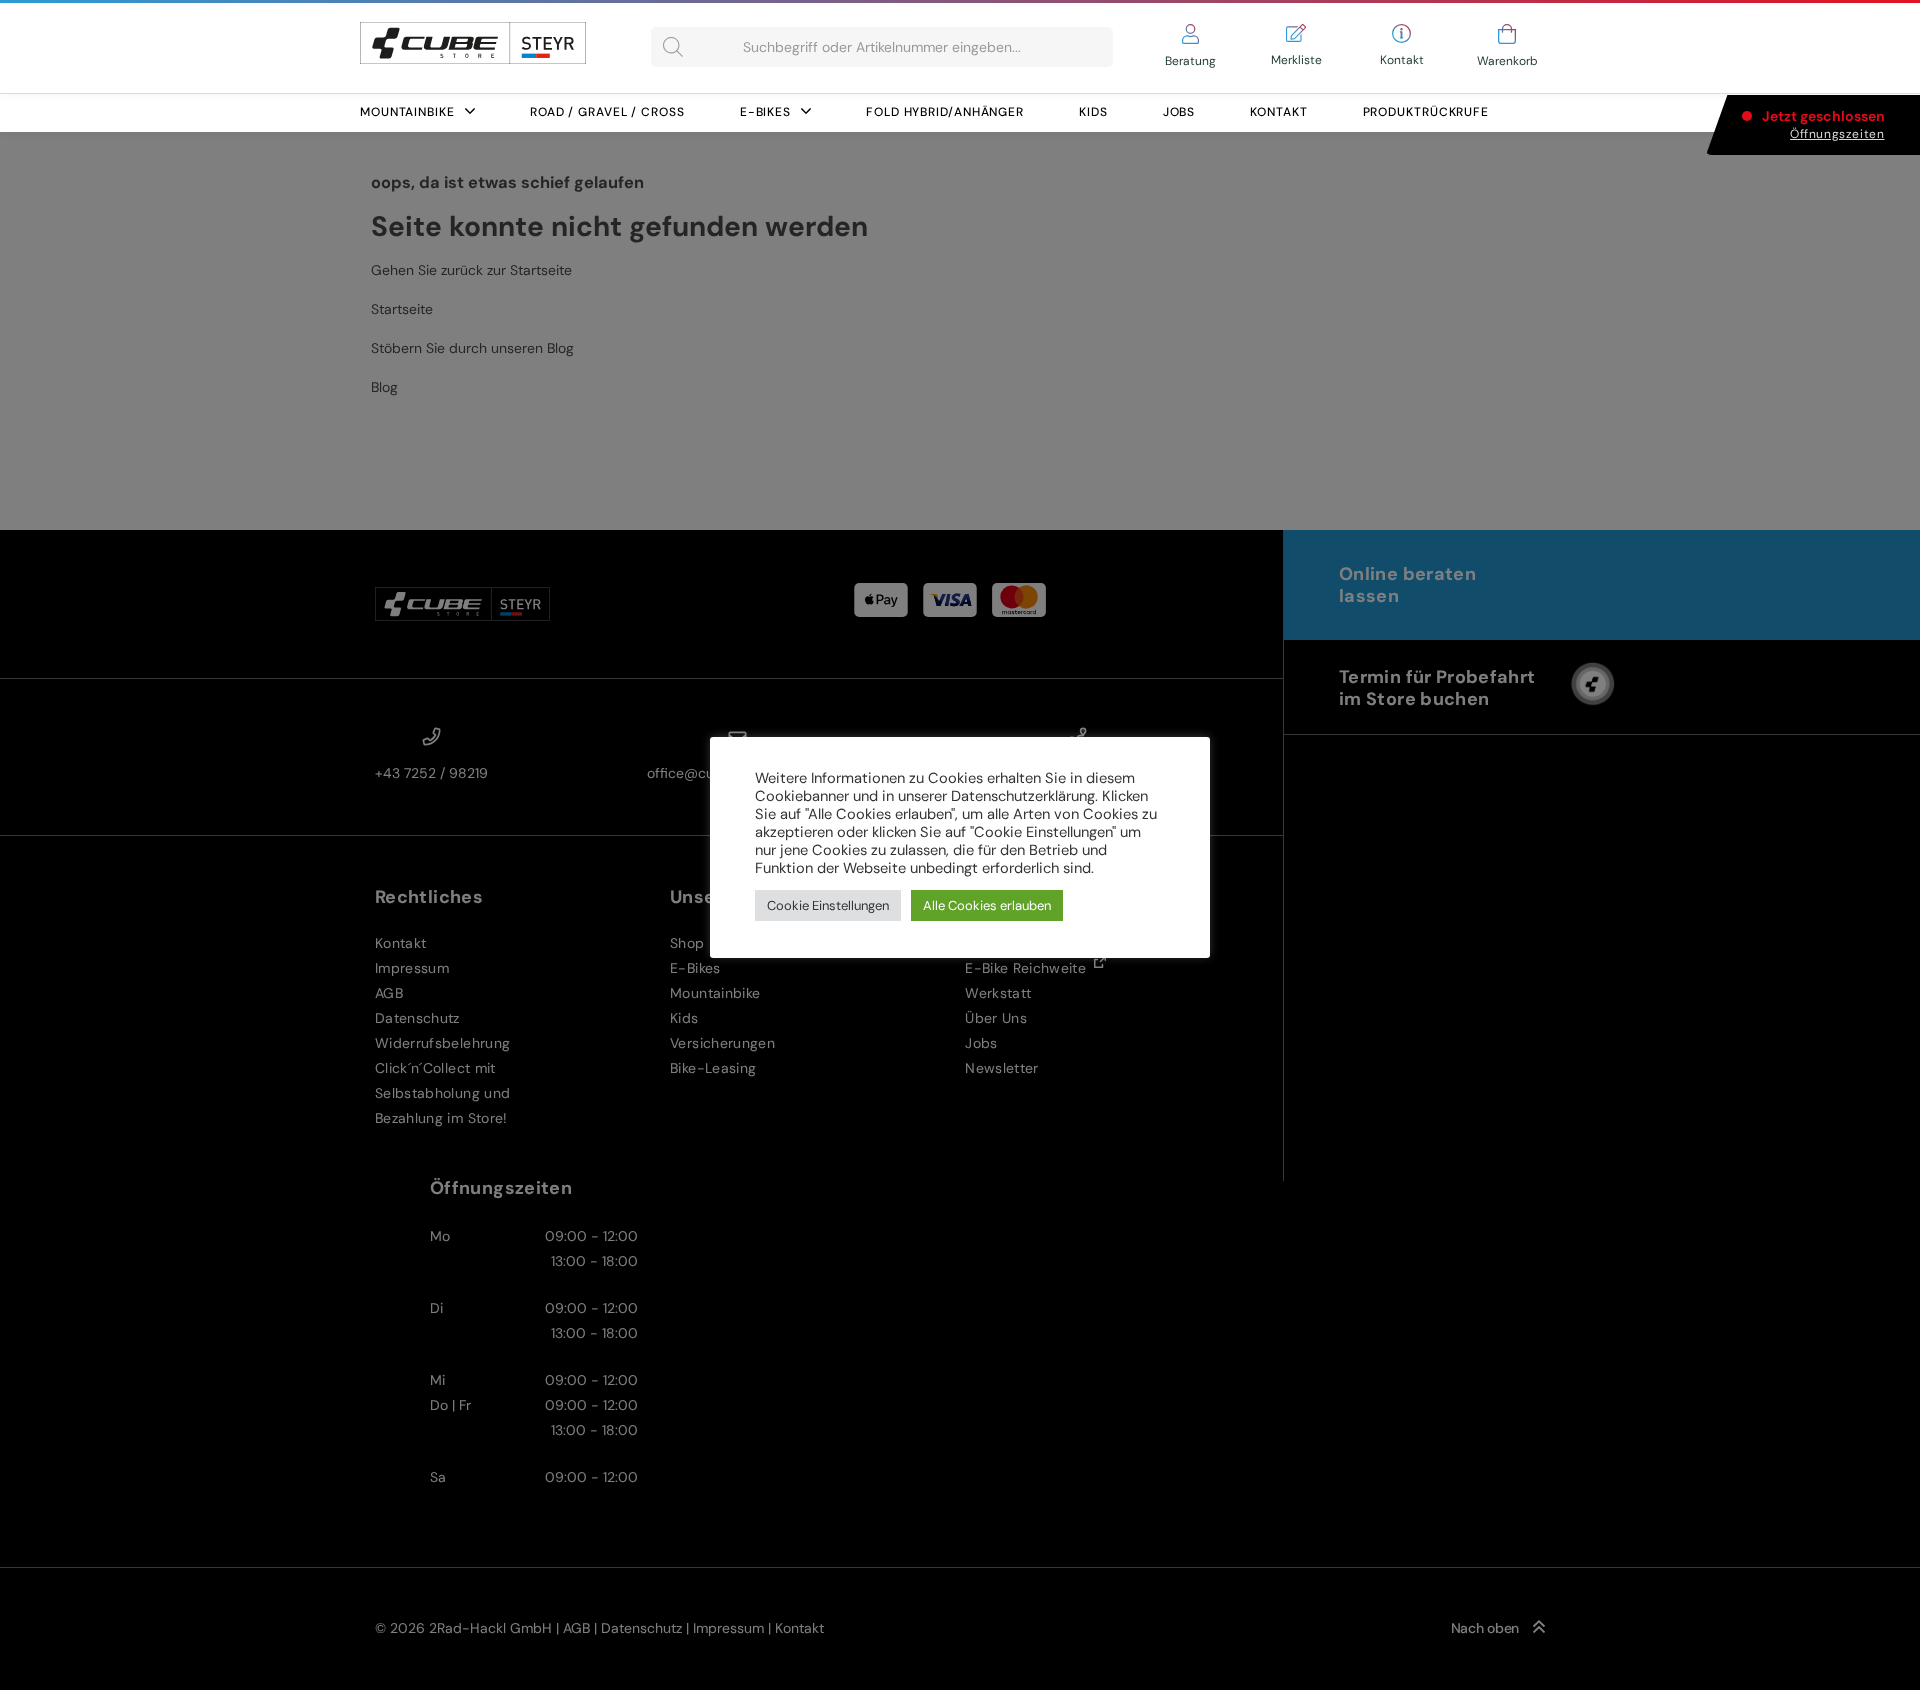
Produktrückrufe (1426, 112)
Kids (1093, 112)
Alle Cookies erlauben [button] (987, 905)
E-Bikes (765, 112)
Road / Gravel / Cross (607, 112)
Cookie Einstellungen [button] (828, 905)
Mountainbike (407, 112)
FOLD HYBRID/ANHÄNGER (945, 112)
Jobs (1179, 112)
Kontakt (1278, 112)
